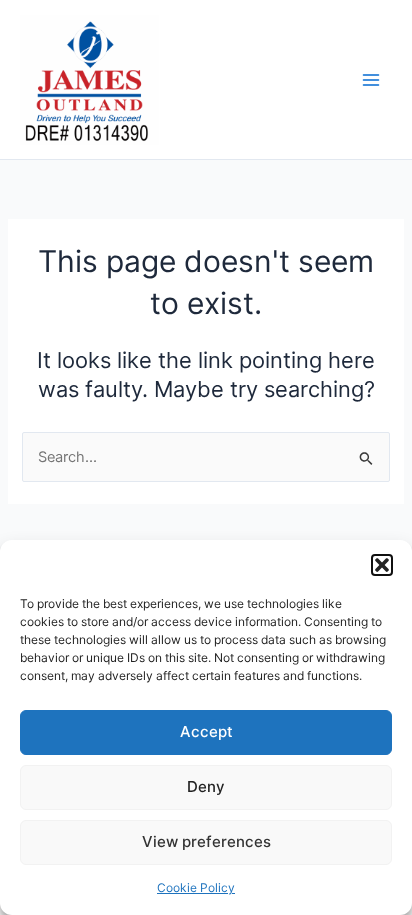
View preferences (206, 841)
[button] (382, 565)
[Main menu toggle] (371, 80)
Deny (206, 786)
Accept (206, 731)
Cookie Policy (196, 887)
